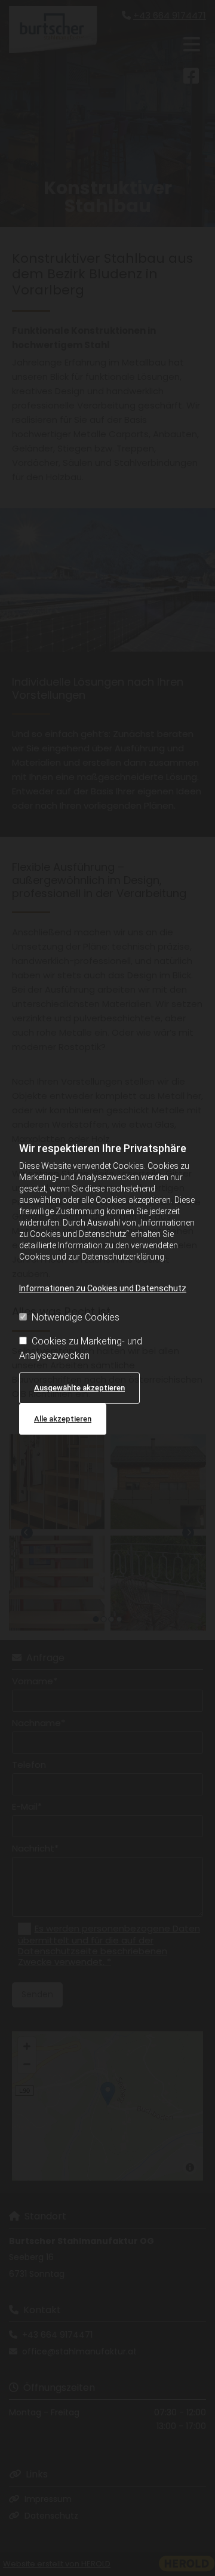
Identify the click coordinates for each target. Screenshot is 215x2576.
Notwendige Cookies (76, 1317)
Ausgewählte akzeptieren (79, 1388)
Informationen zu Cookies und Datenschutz (103, 1288)
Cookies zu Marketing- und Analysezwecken (81, 1348)
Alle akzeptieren (63, 1419)
